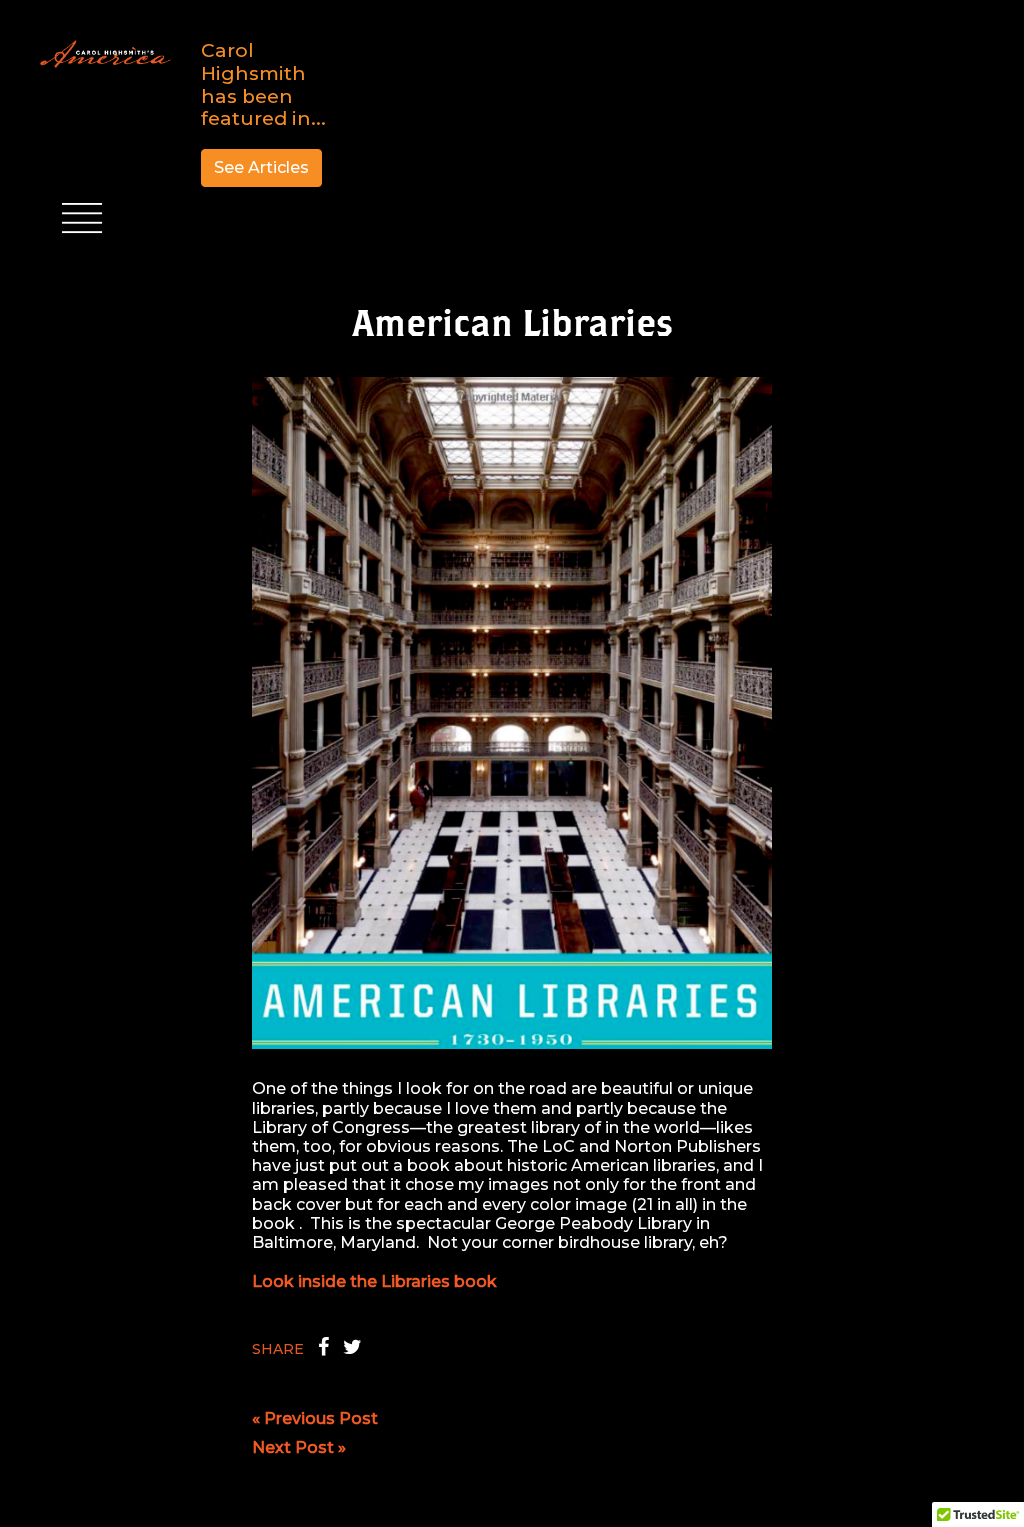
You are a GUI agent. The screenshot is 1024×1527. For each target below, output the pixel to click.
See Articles (261, 167)
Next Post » (299, 1447)
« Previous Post (315, 1418)
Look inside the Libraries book (374, 1281)
